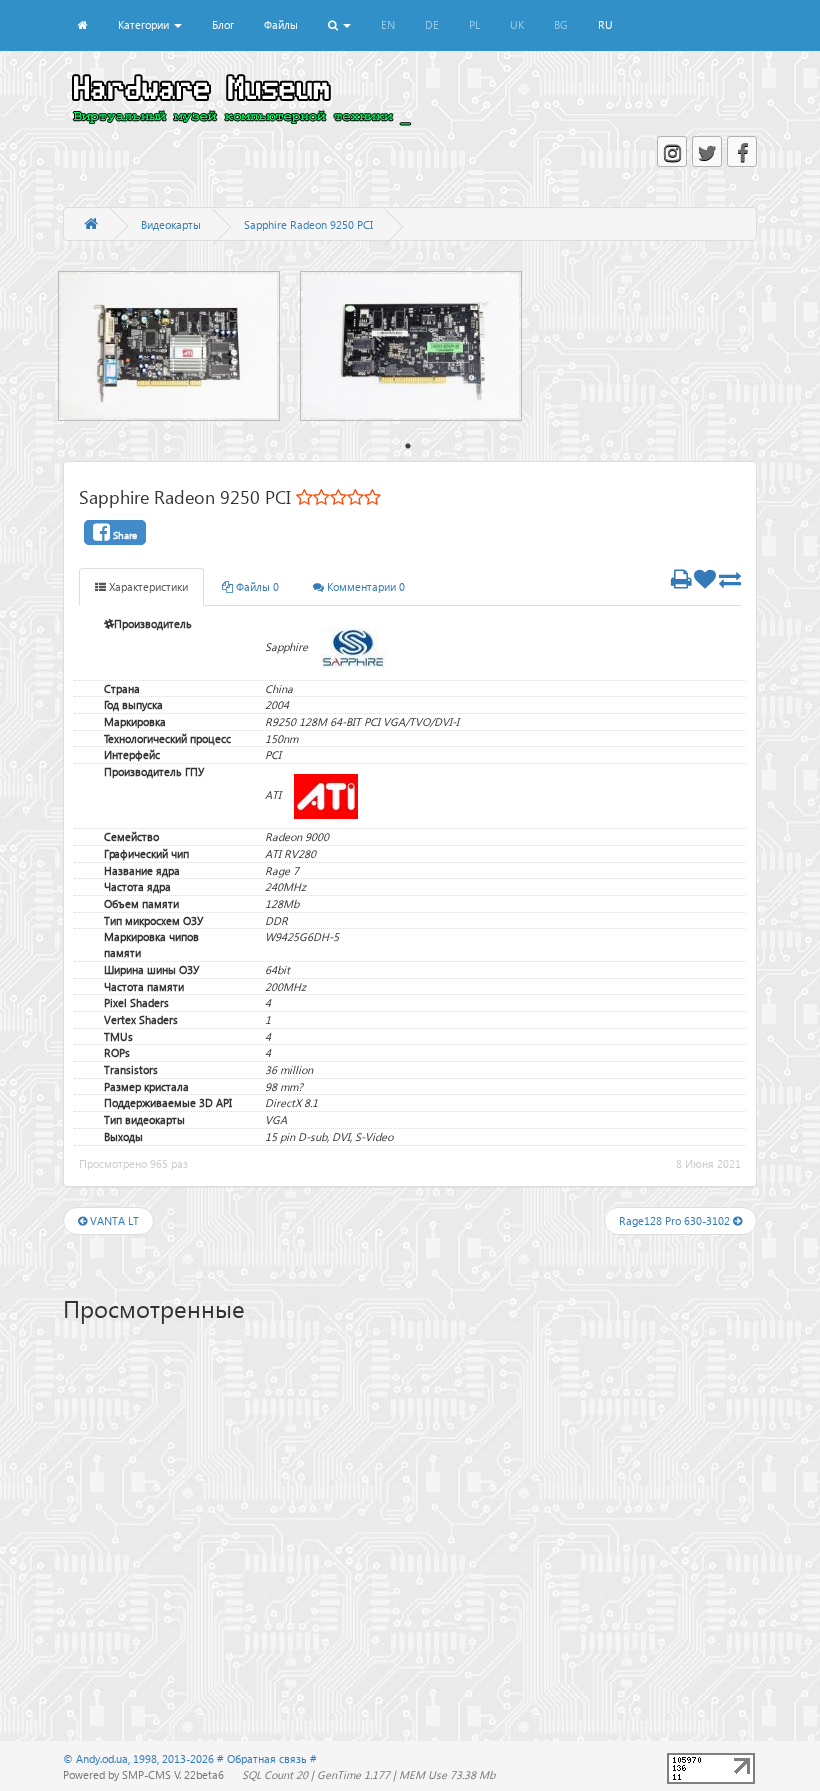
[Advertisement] (410, 1491)
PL (474, 24)
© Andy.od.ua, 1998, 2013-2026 (140, 1758)
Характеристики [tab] (147, 586)
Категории (145, 24)
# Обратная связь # (267, 1758)
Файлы (281, 24)
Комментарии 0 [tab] (364, 586)
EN (388, 24)
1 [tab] (408, 446)
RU (605, 24)
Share (123, 535)
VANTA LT (113, 1220)
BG (561, 24)
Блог (223, 24)
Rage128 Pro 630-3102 (676, 1220)
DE (432, 24)
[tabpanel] (179, 346)
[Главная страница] (91, 224)
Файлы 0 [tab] (256, 586)
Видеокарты (171, 224)
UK (517, 24)
